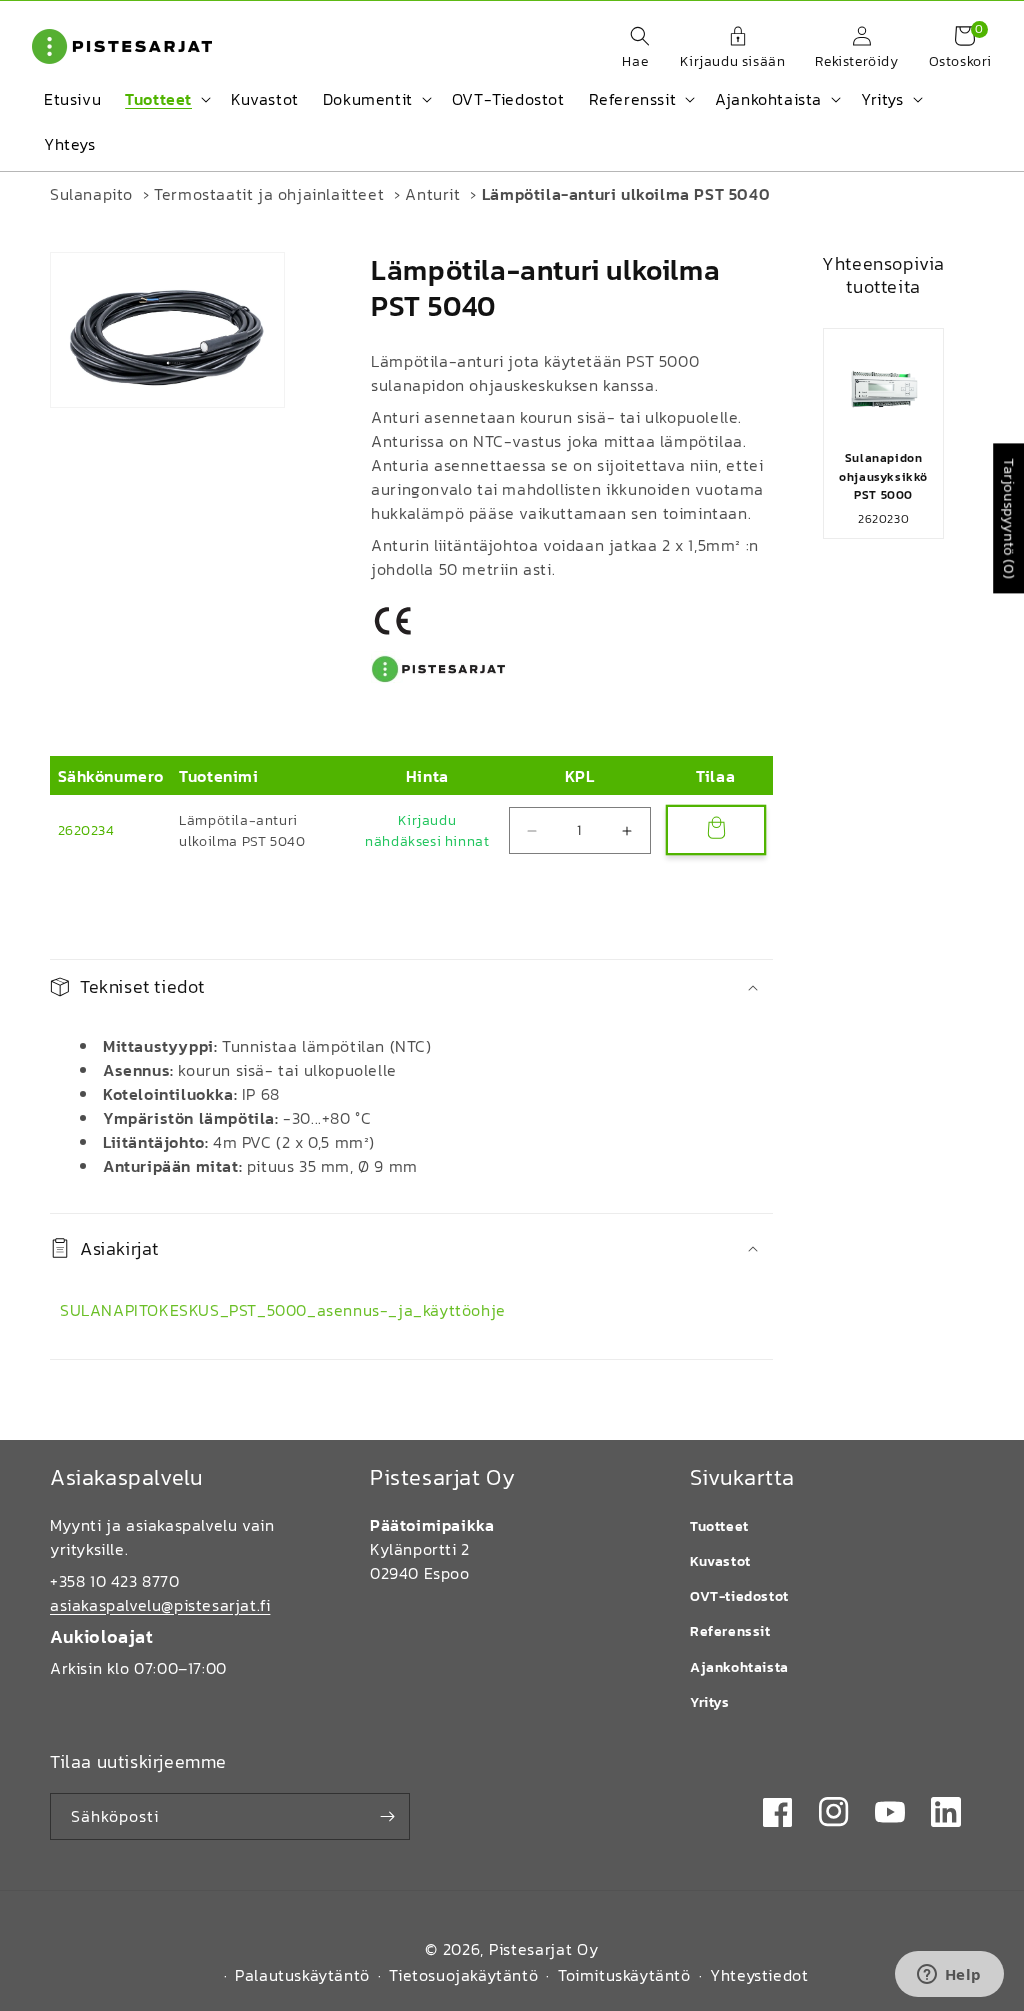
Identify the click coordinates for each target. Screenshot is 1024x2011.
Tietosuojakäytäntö (463, 1975)
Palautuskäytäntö (302, 1975)
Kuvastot (720, 1561)
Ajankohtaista (739, 1667)
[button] (630, 49)
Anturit (432, 194)
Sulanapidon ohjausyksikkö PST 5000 (883, 476)
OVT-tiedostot (739, 1596)
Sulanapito (91, 194)
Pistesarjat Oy (544, 1949)
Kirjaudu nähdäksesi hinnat (427, 831)
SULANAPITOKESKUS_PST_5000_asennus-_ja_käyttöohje (283, 1310)
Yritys (710, 1702)
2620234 (86, 830)
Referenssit (730, 1631)
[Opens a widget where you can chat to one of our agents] (949, 1976)
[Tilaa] (387, 1816)
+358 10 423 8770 (115, 1581)
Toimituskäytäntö (624, 1975)
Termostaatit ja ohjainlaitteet (269, 194)
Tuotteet (719, 1526)
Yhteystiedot (759, 1975)
